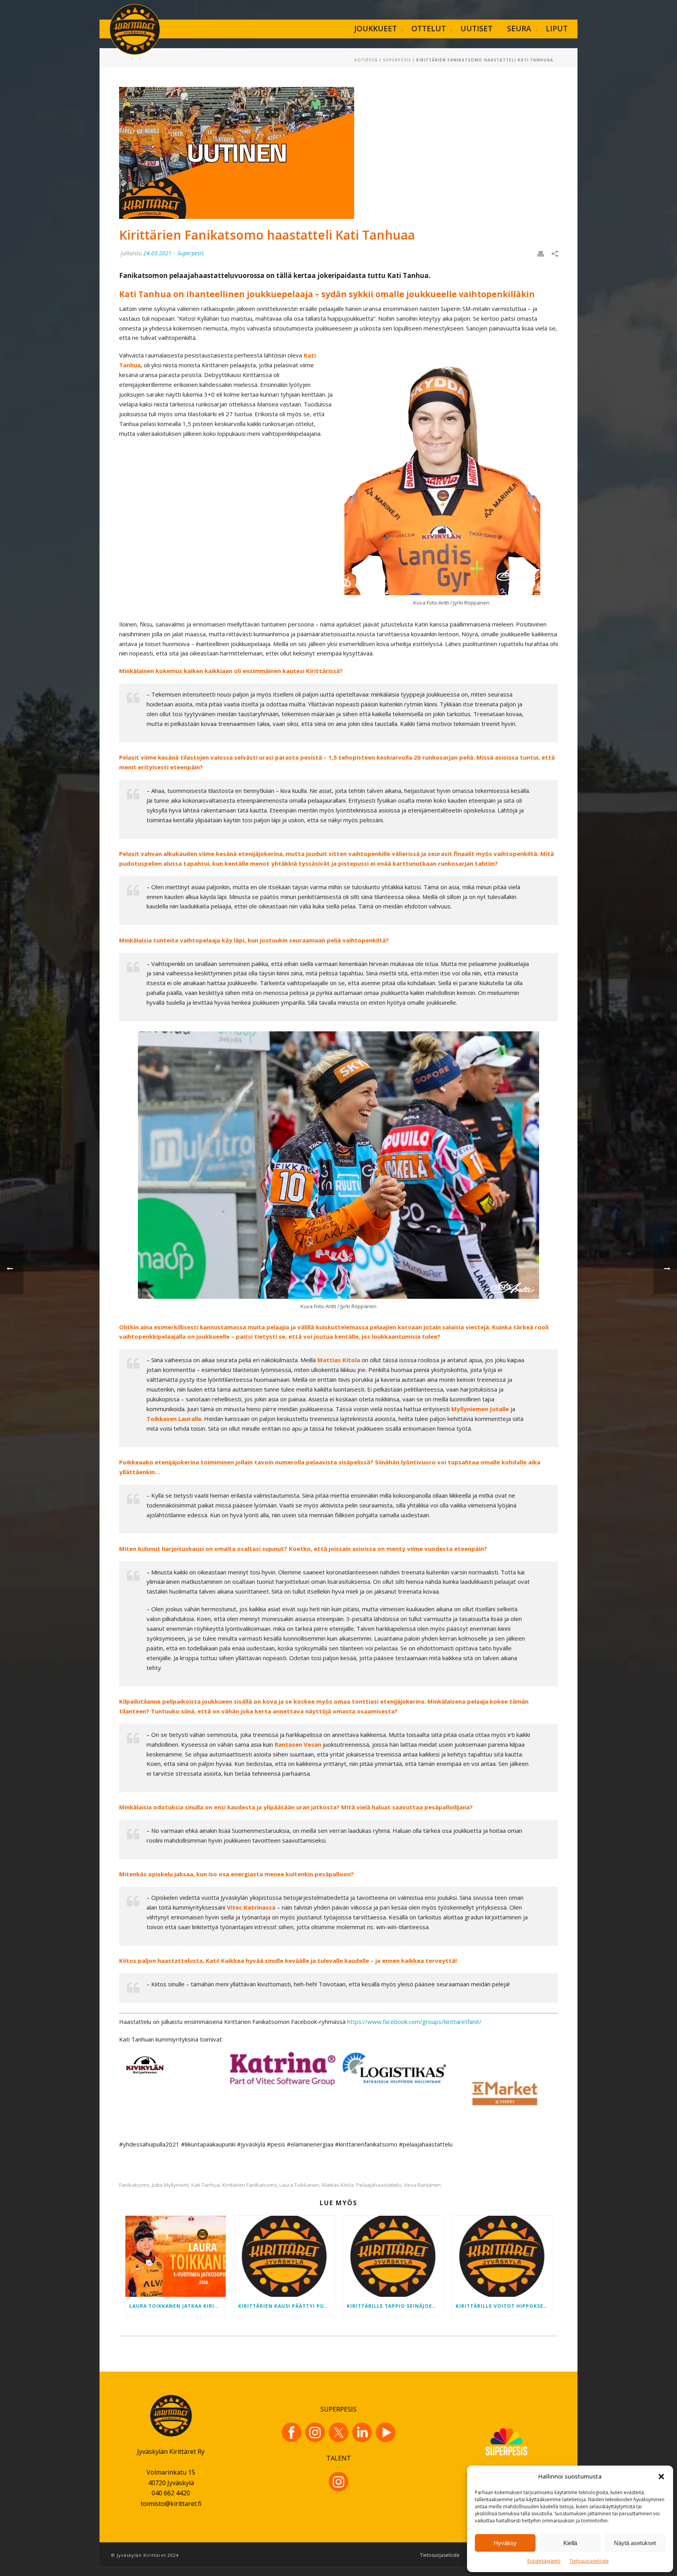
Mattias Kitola (338, 2185)
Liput (557, 29)
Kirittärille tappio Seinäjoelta (395, 2306)
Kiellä (570, 2543)
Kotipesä (366, 60)
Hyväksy (505, 2543)
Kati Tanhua (205, 2185)
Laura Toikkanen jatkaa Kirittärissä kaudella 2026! (177, 2306)
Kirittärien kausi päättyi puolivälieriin (286, 2306)
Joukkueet (376, 29)
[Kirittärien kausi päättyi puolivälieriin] (284, 2256)
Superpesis (397, 60)
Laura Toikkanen (299, 2185)
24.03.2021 (157, 253)
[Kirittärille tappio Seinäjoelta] (393, 2256)
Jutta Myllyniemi (170, 2185)
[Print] (541, 253)
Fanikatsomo (134, 2185)
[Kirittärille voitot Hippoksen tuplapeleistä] (502, 2256)
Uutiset (476, 29)
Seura (519, 29)
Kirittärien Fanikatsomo (250, 2185)
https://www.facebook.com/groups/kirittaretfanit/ (414, 2022)
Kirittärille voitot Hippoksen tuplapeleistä (504, 2306)
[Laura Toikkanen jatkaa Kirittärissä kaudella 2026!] (176, 2256)
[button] (661, 2477)
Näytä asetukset (635, 2543)
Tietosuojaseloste (589, 2561)
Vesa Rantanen (422, 2185)
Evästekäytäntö (544, 2561)
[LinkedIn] (362, 2432)
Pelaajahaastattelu (379, 2185)
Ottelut (429, 29)
